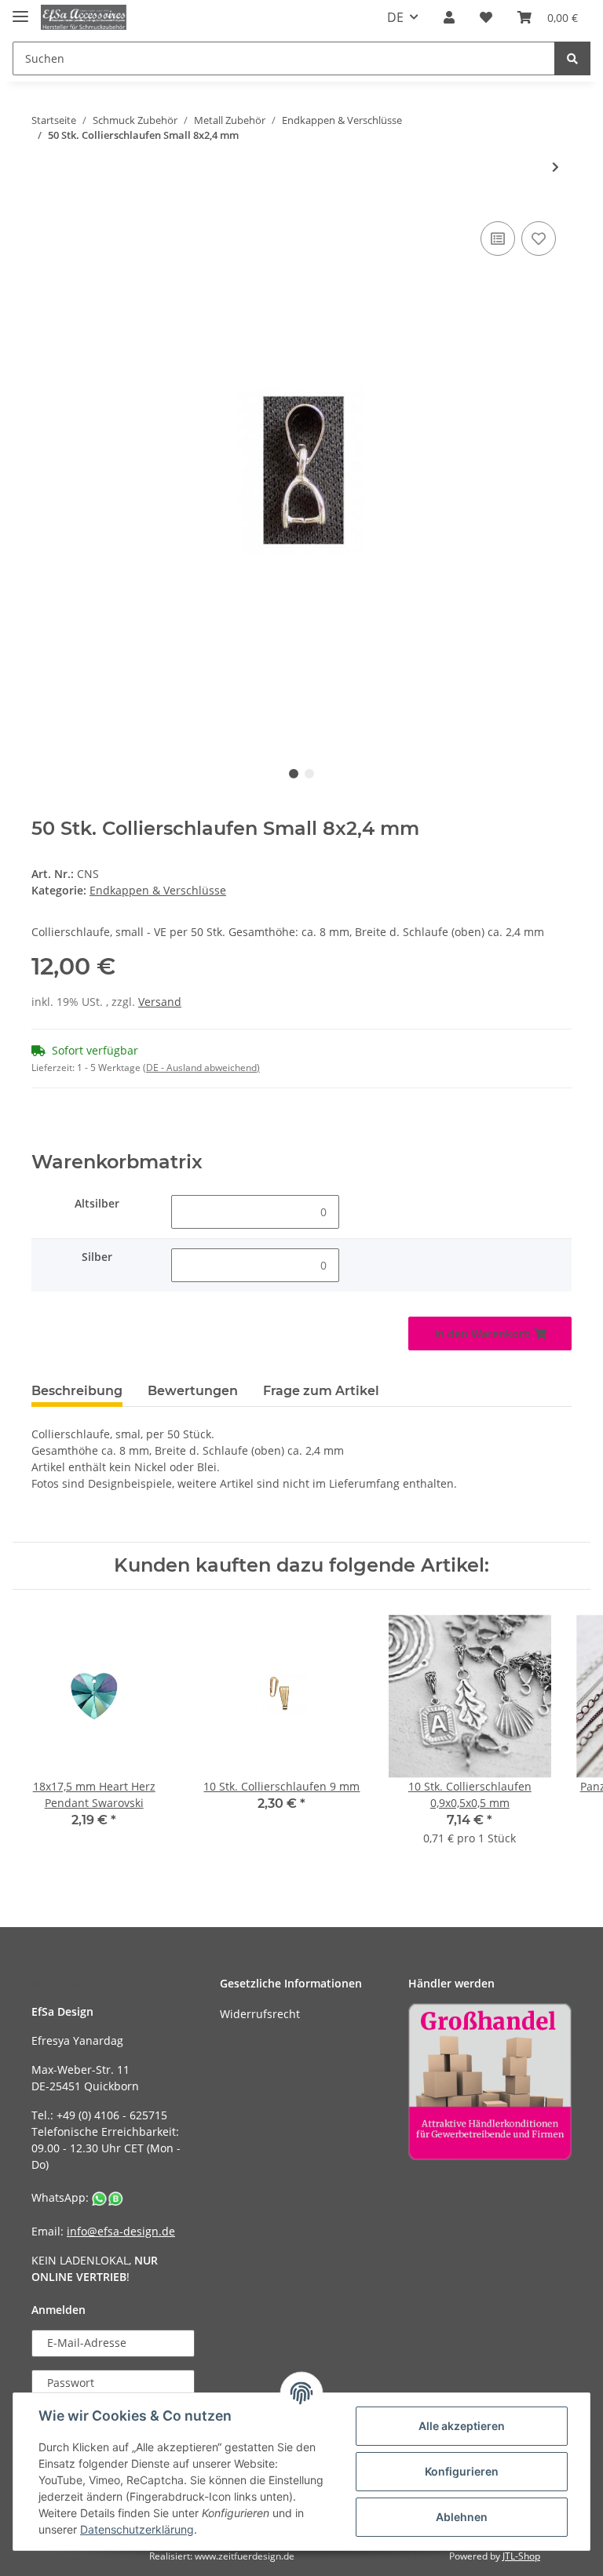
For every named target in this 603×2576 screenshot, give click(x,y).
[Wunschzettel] (486, 17)
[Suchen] (572, 58)
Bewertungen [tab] (193, 1391)
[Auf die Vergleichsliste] (498, 239)
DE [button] (395, 17)
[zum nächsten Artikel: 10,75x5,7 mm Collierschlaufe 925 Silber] (555, 167)
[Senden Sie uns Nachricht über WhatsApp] (108, 2197)
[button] (449, 17)
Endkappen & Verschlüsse (158, 890)
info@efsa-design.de (121, 2231)
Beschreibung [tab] (77, 1391)
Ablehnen (462, 2517)
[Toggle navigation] (20, 10)
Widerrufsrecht (260, 2014)
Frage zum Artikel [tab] (321, 1391)
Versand (160, 1002)
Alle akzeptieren (462, 2426)
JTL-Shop (521, 2556)
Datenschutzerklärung (137, 2529)
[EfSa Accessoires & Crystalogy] (84, 18)
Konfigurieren (462, 2471)
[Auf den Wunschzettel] (539, 239)
